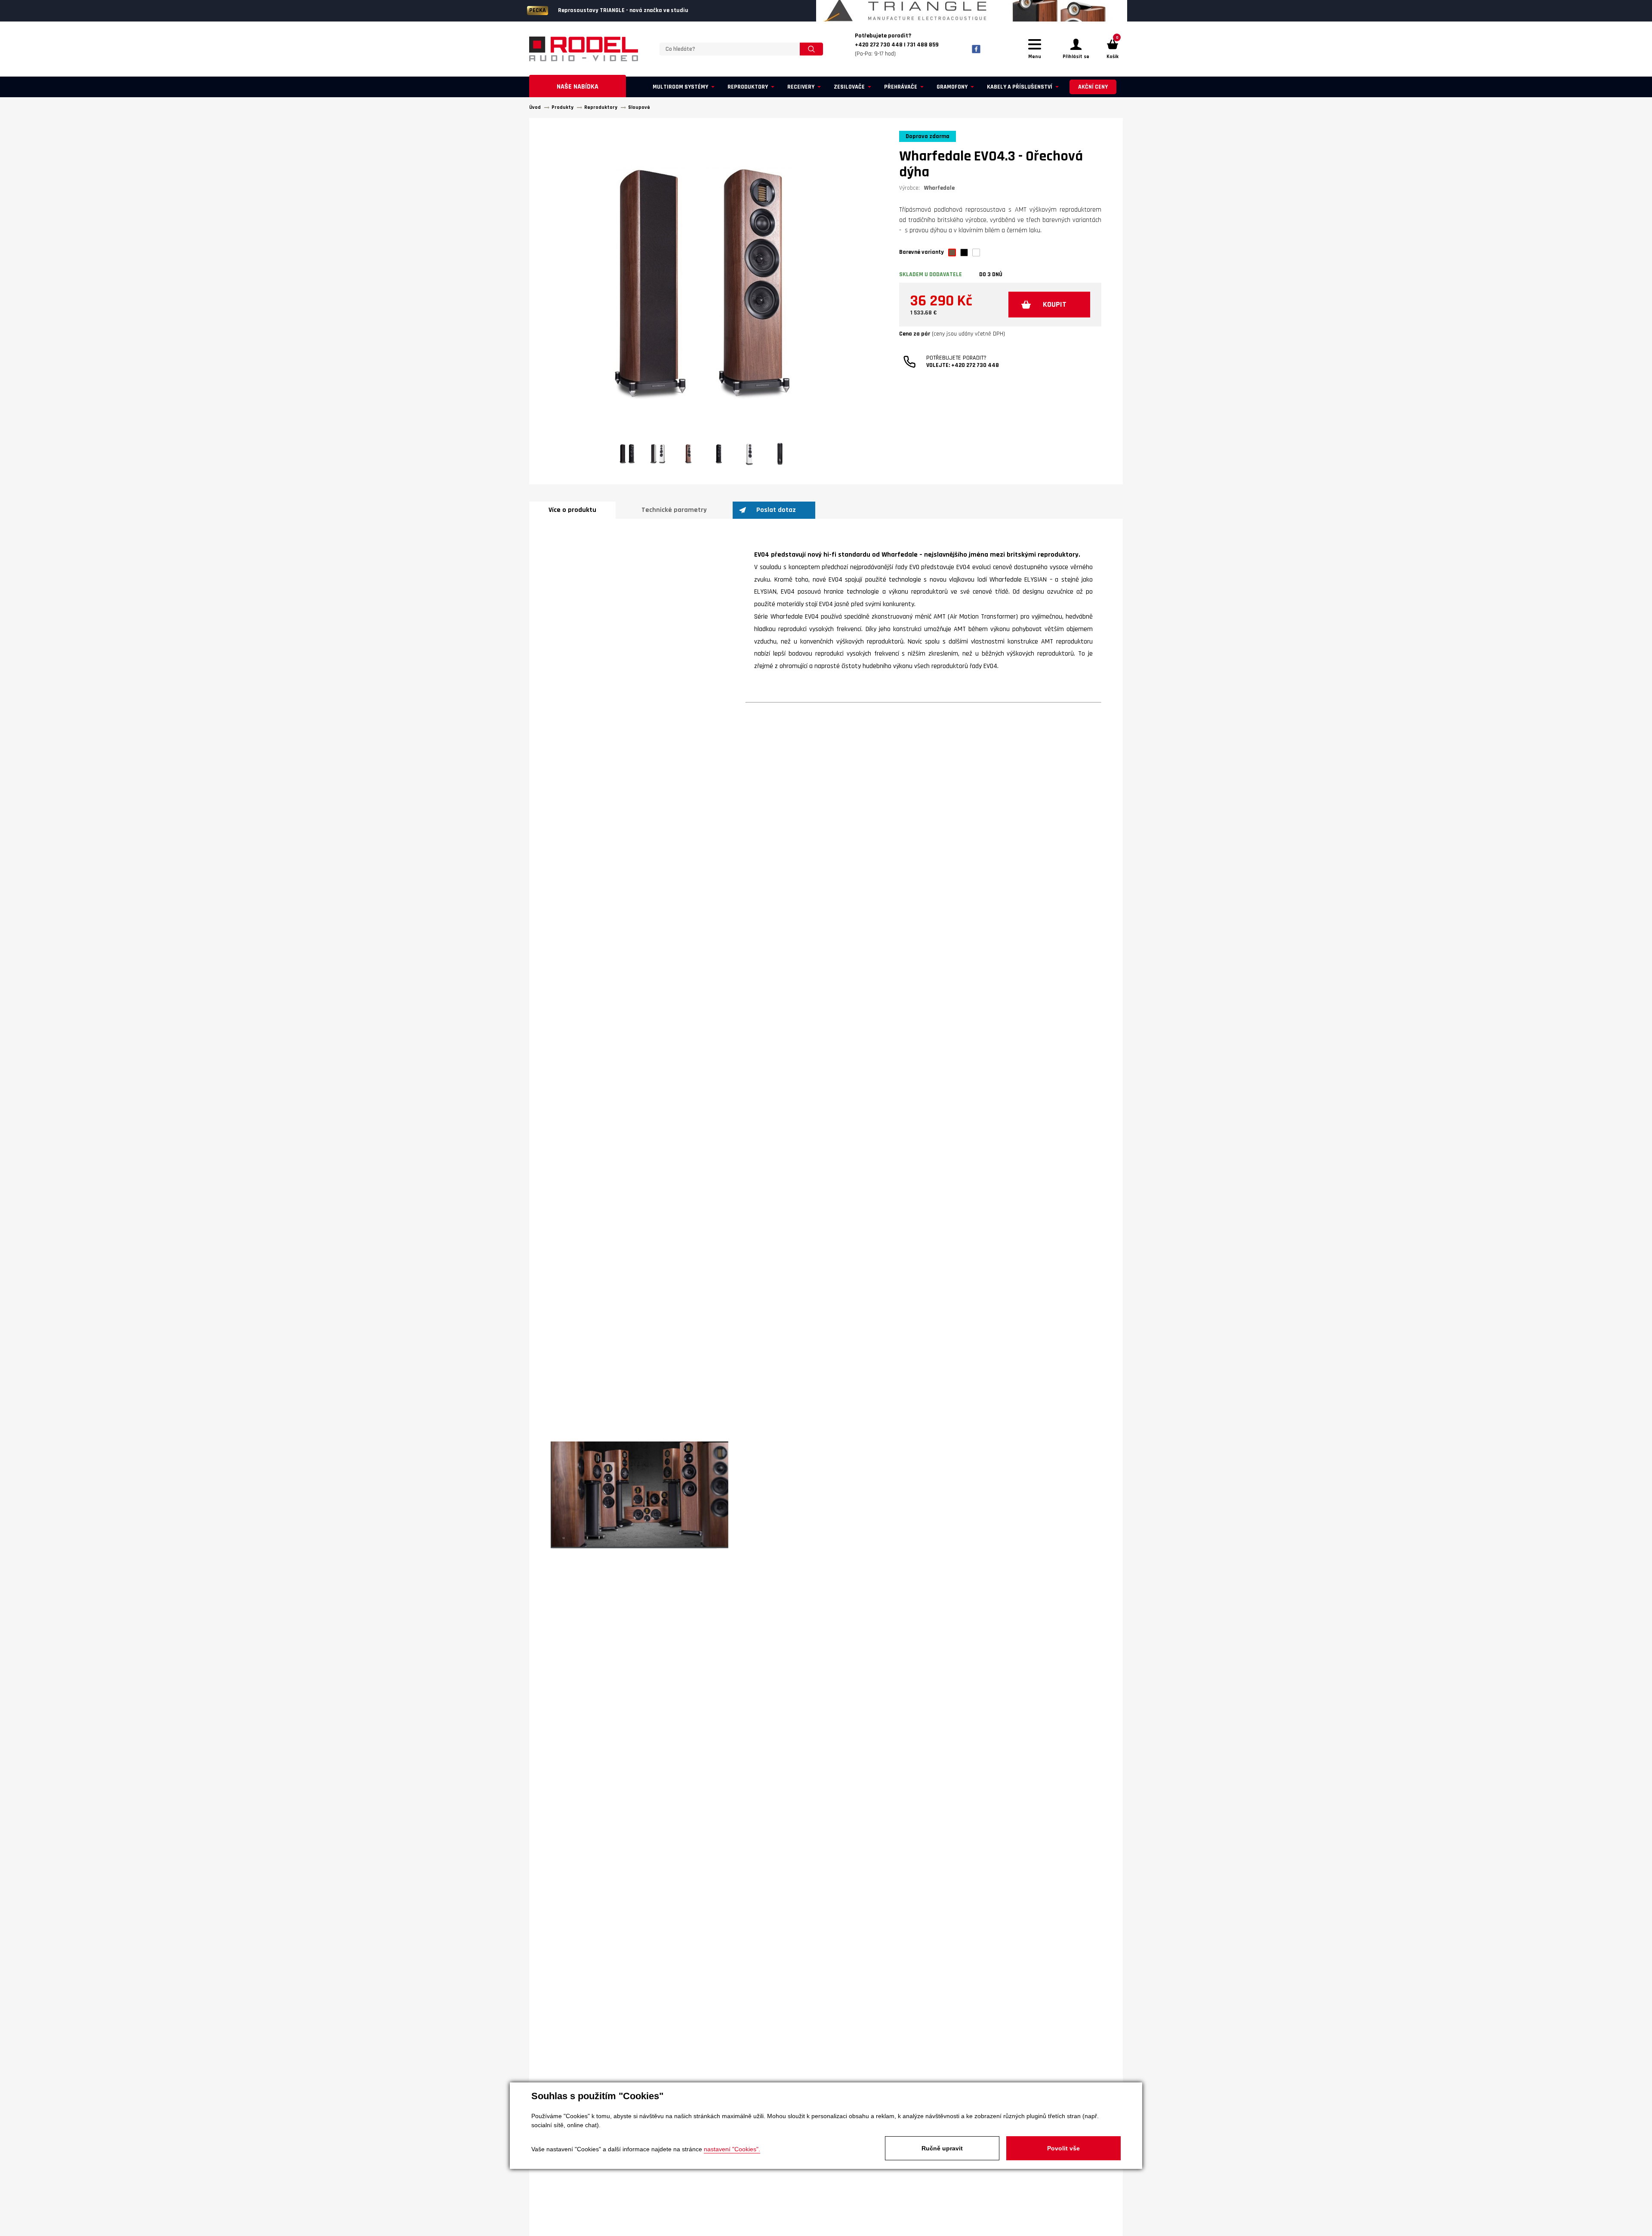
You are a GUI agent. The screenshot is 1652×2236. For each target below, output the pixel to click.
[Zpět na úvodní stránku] (584, 49)
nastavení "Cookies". (732, 2149)
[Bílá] (976, 253)
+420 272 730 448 (975, 365)
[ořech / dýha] (952, 253)
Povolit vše (1063, 2148)
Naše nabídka (578, 87)
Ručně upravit (942, 2148)
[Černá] (964, 253)
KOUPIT (1055, 304)
